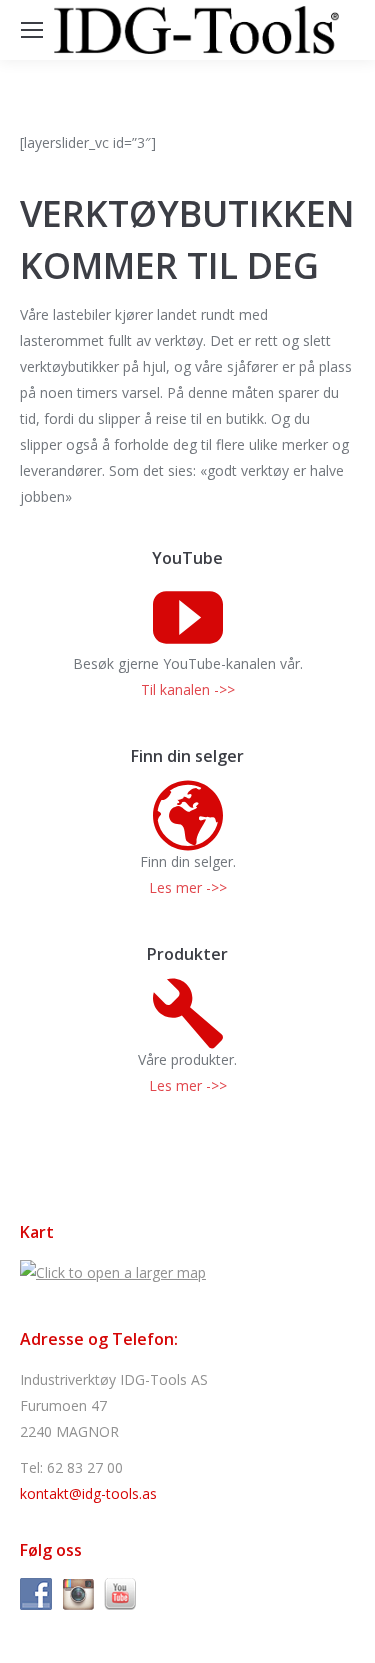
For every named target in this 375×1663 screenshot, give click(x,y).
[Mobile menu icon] (32, 30)
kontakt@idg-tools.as (88, 1493)
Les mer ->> (188, 887)
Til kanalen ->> (188, 689)
